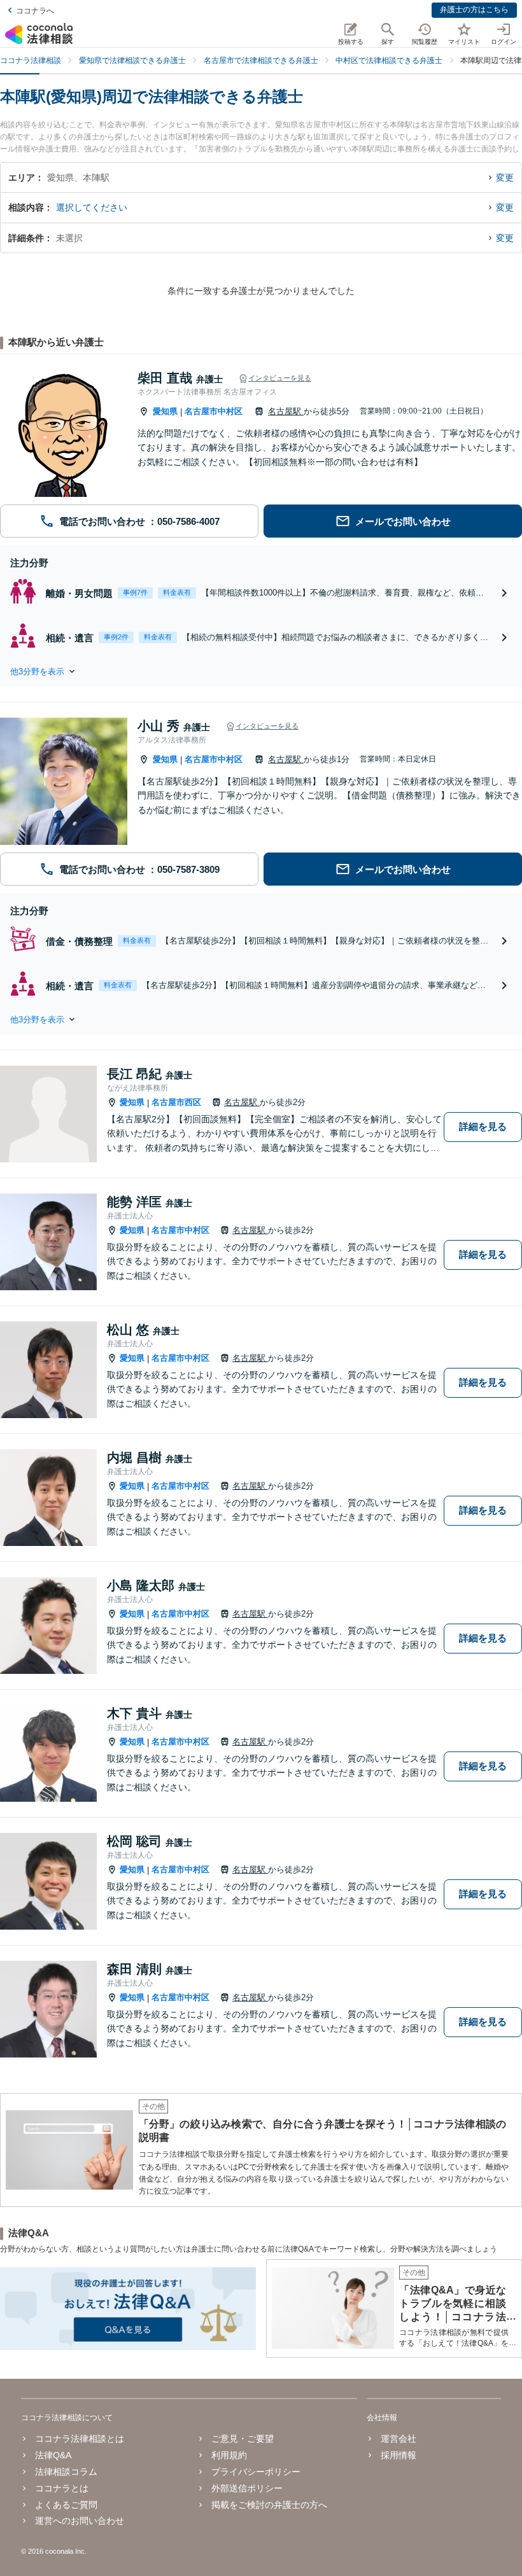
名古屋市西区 (176, 1102)
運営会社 (399, 2439)
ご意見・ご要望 (243, 2439)
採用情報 (399, 2455)
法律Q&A (53, 2455)
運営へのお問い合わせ (80, 2521)
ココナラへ (35, 11)
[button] (261, 671)
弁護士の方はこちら (474, 10)
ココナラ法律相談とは (80, 2439)
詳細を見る (483, 1126)
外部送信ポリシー (247, 2488)
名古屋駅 (286, 411)
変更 (505, 178)
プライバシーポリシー (256, 2472)
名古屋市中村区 (214, 411)
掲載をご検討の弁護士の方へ (269, 2505)
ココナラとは (62, 2488)
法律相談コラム (66, 2472)
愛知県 (165, 411)
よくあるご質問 (66, 2505)
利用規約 (229, 2455)
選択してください (92, 207)
